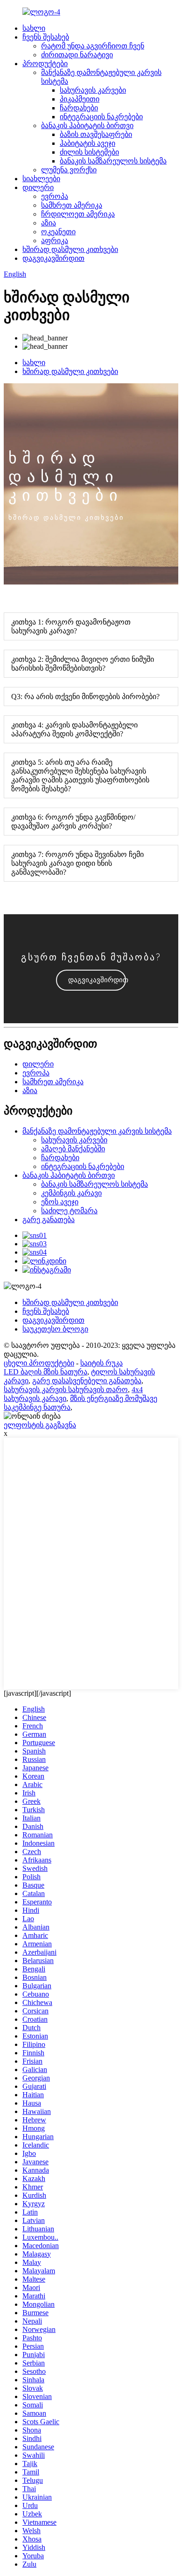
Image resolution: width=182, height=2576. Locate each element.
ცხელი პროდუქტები (39, 1363)
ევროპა (55, 196)
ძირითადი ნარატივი (77, 55)
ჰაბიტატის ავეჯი (87, 143)
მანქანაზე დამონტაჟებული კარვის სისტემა (97, 1131)
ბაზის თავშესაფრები (96, 134)
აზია (49, 223)
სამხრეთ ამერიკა (72, 205)
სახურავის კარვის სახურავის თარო (66, 1390)
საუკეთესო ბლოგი (55, 1329)
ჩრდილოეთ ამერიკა (78, 214)
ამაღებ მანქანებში (73, 1149)
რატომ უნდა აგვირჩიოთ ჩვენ (93, 46)
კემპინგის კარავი (71, 1193)
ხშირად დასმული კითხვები (70, 249)
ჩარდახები (79, 108)
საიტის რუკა (101, 1363)
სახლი (34, 28)
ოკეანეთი (58, 232)
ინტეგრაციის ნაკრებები (101, 117)
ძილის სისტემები (89, 152)
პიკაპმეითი (80, 99)
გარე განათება (49, 1220)
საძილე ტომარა (69, 1211)
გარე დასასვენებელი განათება (87, 1381)
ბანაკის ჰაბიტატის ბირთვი (87, 126)
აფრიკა (55, 241)
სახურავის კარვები (93, 90)
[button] (91, 980)
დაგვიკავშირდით (53, 258)
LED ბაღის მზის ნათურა (45, 1372)
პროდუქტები (45, 64)
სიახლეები (41, 179)
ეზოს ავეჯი (60, 1202)
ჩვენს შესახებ (46, 37)
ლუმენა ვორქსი (69, 170)
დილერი (38, 187)
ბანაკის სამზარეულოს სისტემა (113, 161)
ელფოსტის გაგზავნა (40, 1425)
